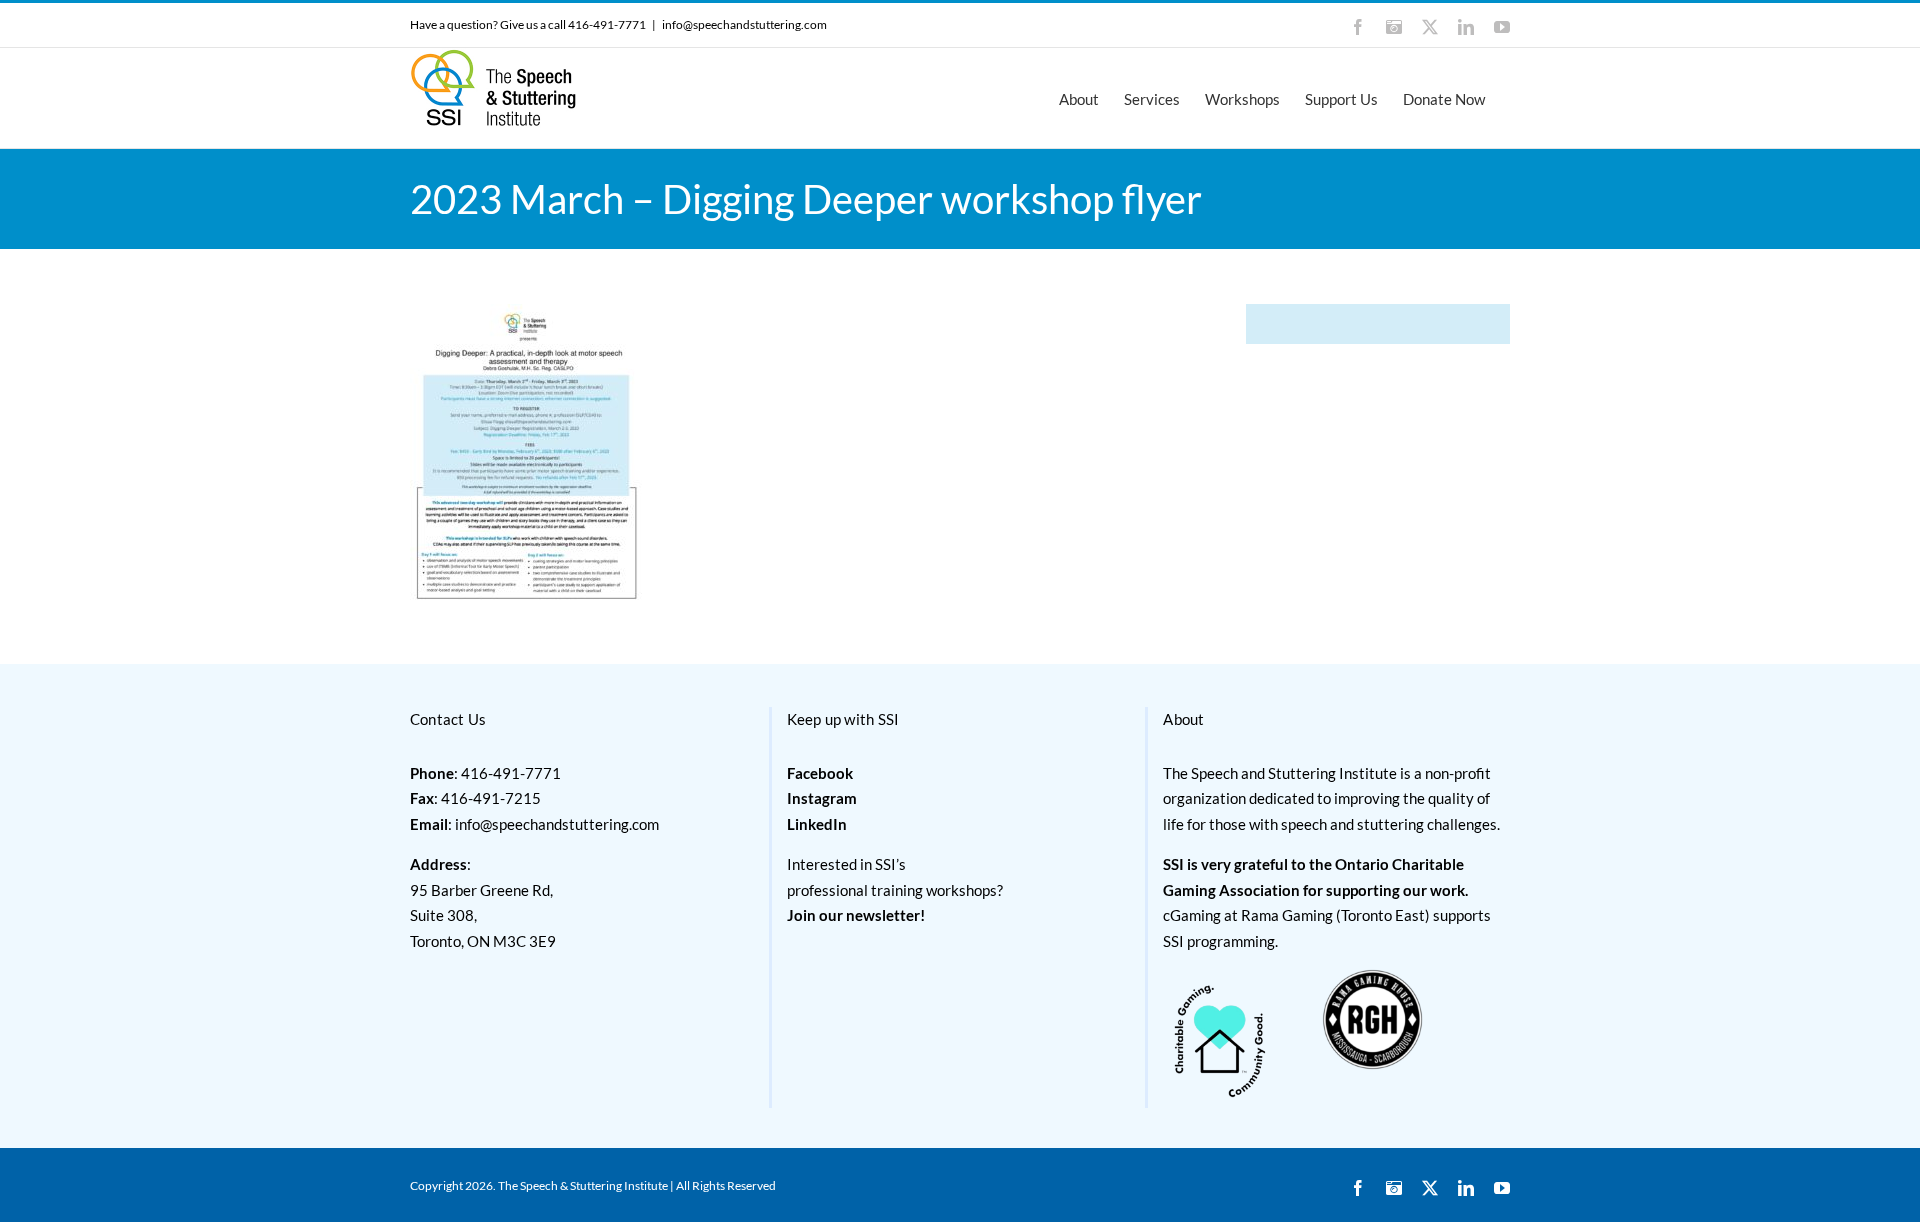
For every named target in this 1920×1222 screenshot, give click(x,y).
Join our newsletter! (856, 915)
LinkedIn (817, 824)
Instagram (822, 798)
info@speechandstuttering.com (744, 24)
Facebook (820, 773)
